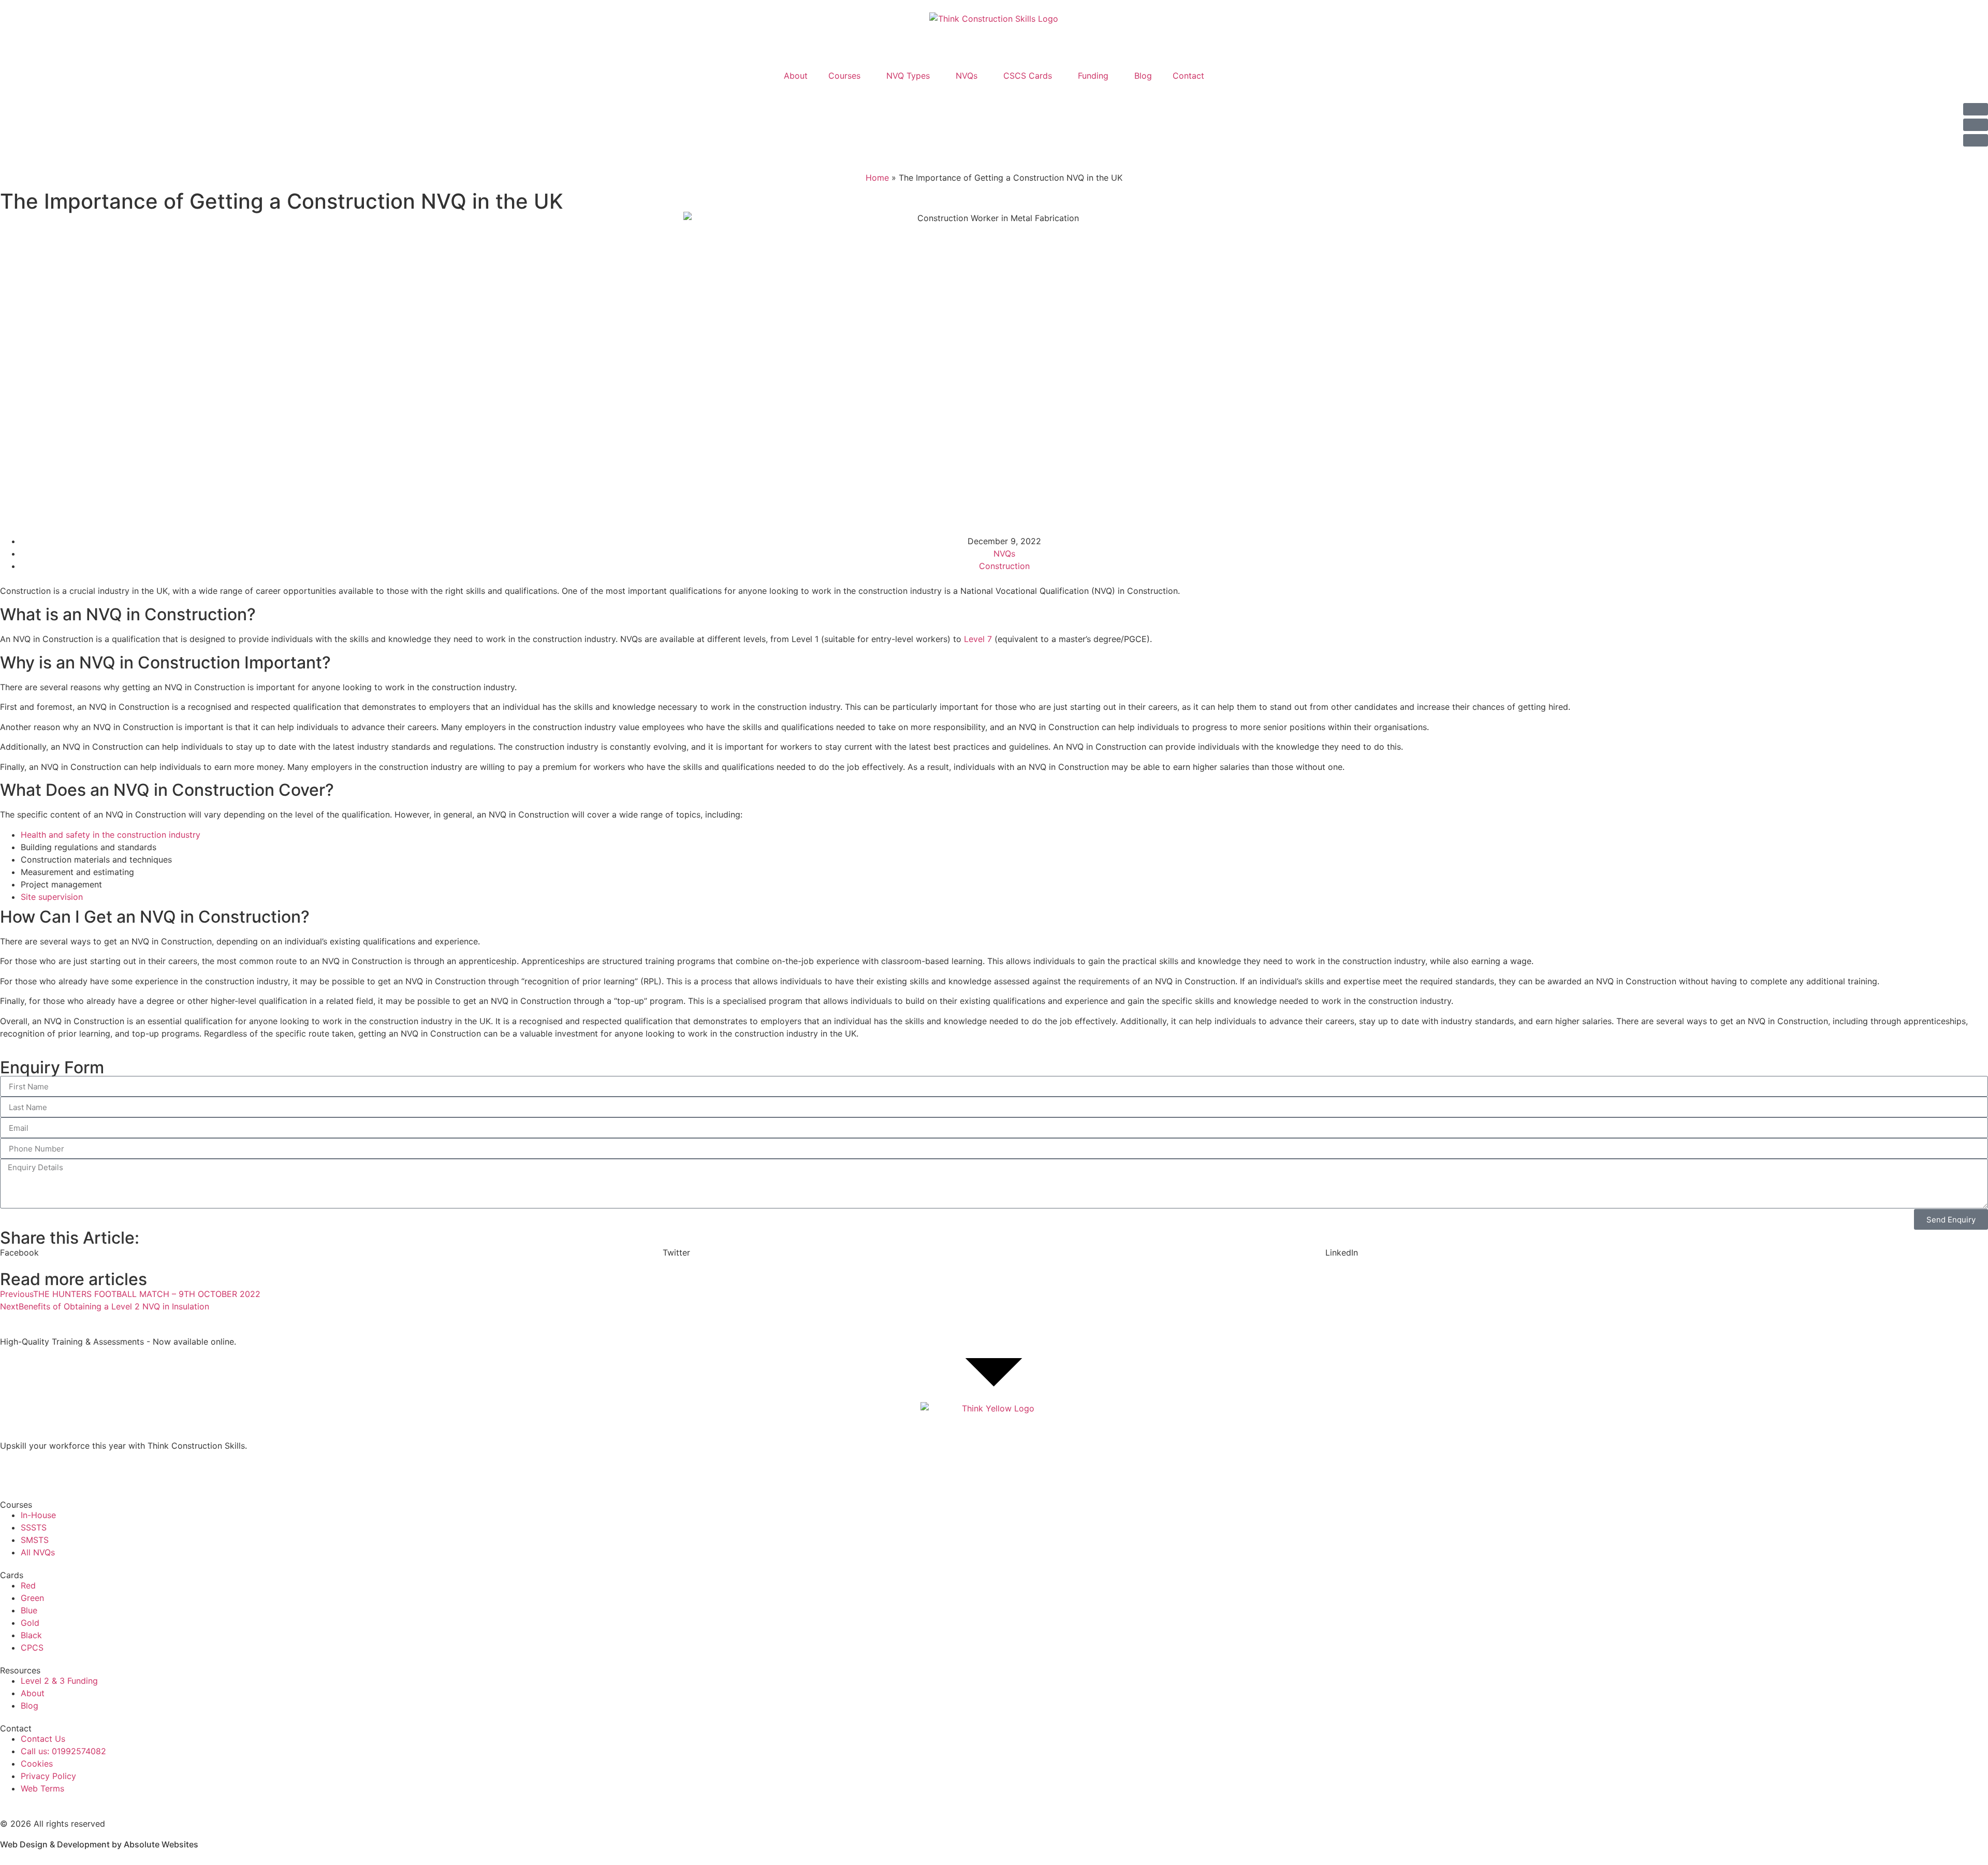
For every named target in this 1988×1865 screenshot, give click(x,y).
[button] (331, 1252)
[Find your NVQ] (1976, 109)
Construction (1004, 566)
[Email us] (1976, 125)
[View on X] (41, 1472)
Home (877, 178)
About (796, 76)
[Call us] (1976, 140)
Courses (844, 76)
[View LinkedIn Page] (70, 1472)
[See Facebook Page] (13, 1472)
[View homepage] (994, 1421)
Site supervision (52, 897)
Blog (1143, 76)
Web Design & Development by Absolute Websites (99, 1844)
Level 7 (978, 639)
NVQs (967, 76)
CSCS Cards (1028, 76)
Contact (1188, 76)
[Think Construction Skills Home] (994, 32)
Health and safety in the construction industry (111, 835)
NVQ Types (908, 76)
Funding (1093, 76)
